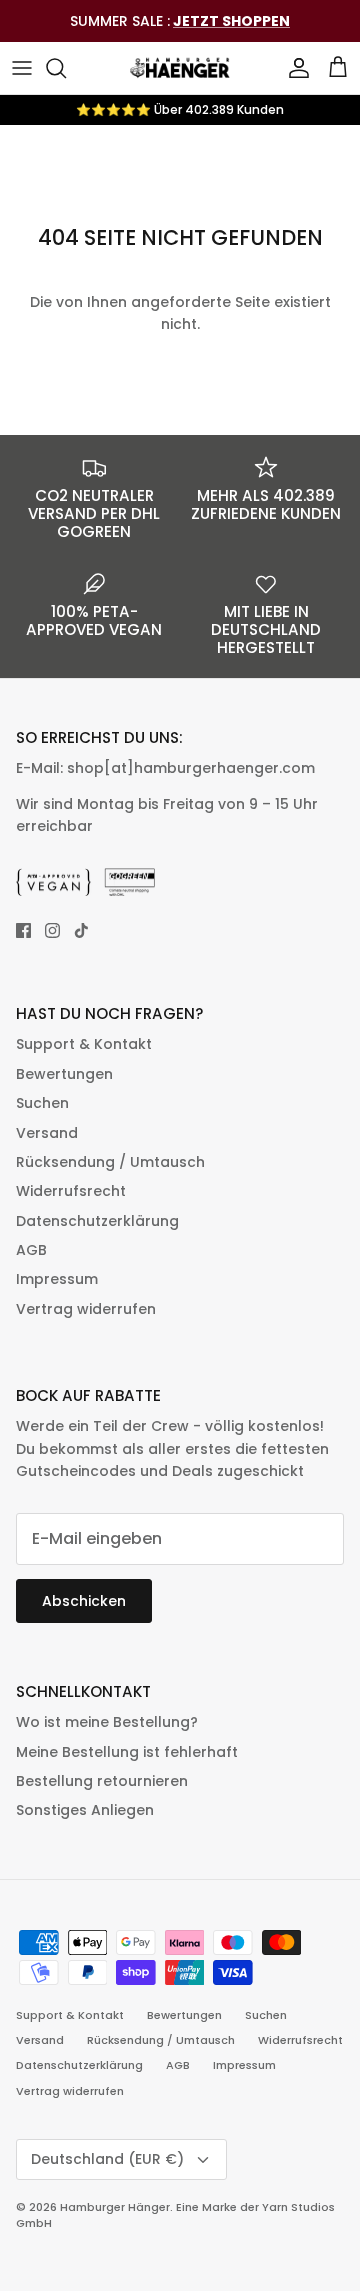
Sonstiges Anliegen (85, 1810)
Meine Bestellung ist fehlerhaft (127, 1752)
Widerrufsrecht (71, 1191)
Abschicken (84, 1601)
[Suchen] (66, 68)
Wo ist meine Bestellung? (107, 1722)
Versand (47, 1133)
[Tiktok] (81, 930)
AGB (31, 1250)
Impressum (57, 1279)
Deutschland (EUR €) (107, 2159)
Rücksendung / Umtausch (110, 1162)
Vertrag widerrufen (86, 1309)
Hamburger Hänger (115, 2207)
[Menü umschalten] (22, 68)
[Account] (294, 68)
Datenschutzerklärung (97, 1221)
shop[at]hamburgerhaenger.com (191, 768)
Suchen (42, 1103)
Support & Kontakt (84, 1044)
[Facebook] (23, 930)
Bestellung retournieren (102, 1781)
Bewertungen (64, 1074)
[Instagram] (52, 930)
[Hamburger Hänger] (180, 68)
